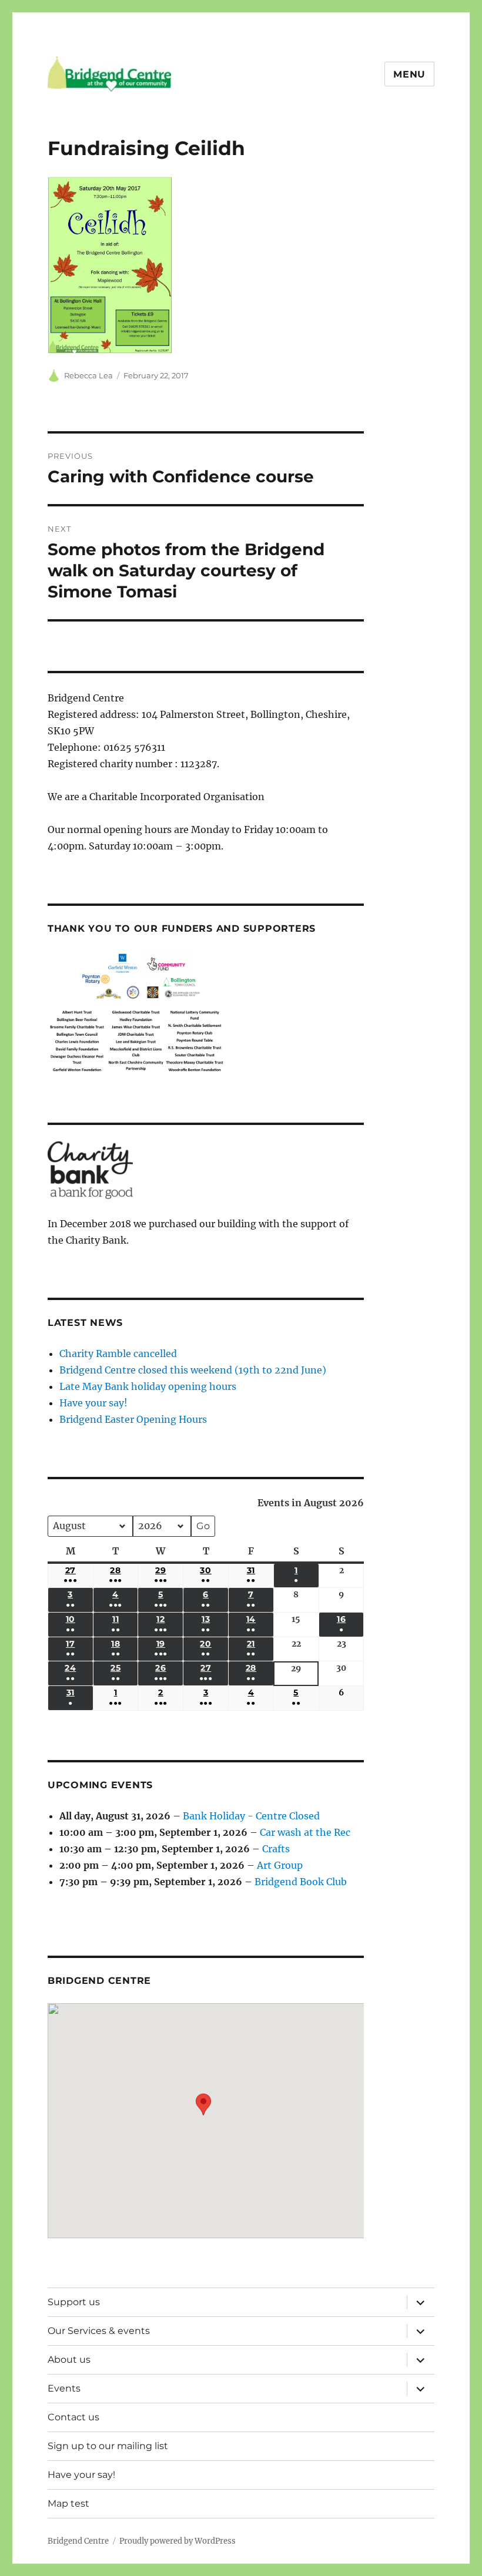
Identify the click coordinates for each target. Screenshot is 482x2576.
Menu (409, 74)
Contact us (73, 2417)
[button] (203, 2112)
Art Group (280, 1865)
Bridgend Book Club (301, 1882)
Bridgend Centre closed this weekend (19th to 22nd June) (193, 1370)
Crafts (276, 1849)
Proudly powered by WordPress (178, 2541)
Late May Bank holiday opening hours (148, 1386)
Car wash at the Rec (305, 1832)
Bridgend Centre (78, 2541)
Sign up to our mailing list (108, 2446)
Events (64, 2388)
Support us (74, 2302)
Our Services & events (99, 2331)
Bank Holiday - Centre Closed (251, 1816)
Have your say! (93, 1403)
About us (69, 2360)
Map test (68, 2503)
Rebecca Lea (88, 375)
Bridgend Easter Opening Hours (133, 1419)
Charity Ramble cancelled (118, 1354)
